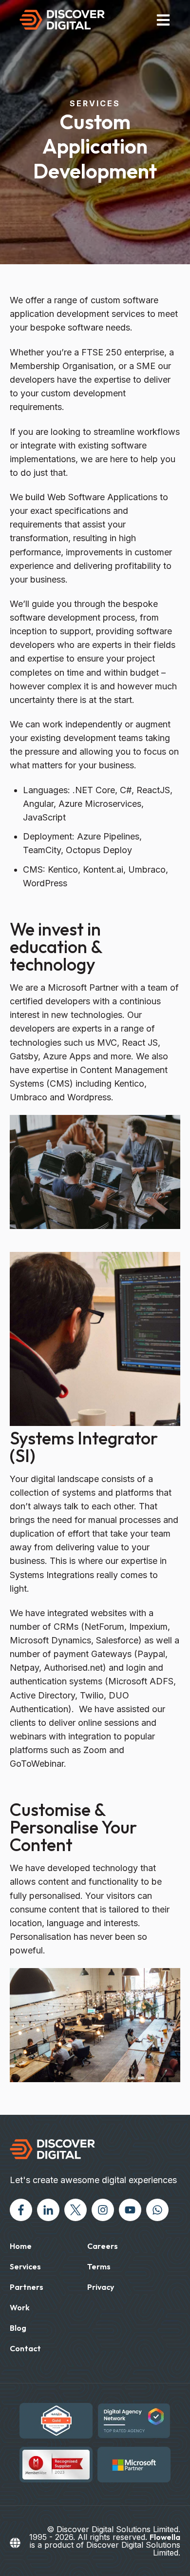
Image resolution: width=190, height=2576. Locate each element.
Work (20, 2307)
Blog (18, 2328)
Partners (27, 2287)
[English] (15, 2543)
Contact (25, 2348)
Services (25, 2266)
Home (21, 2246)
